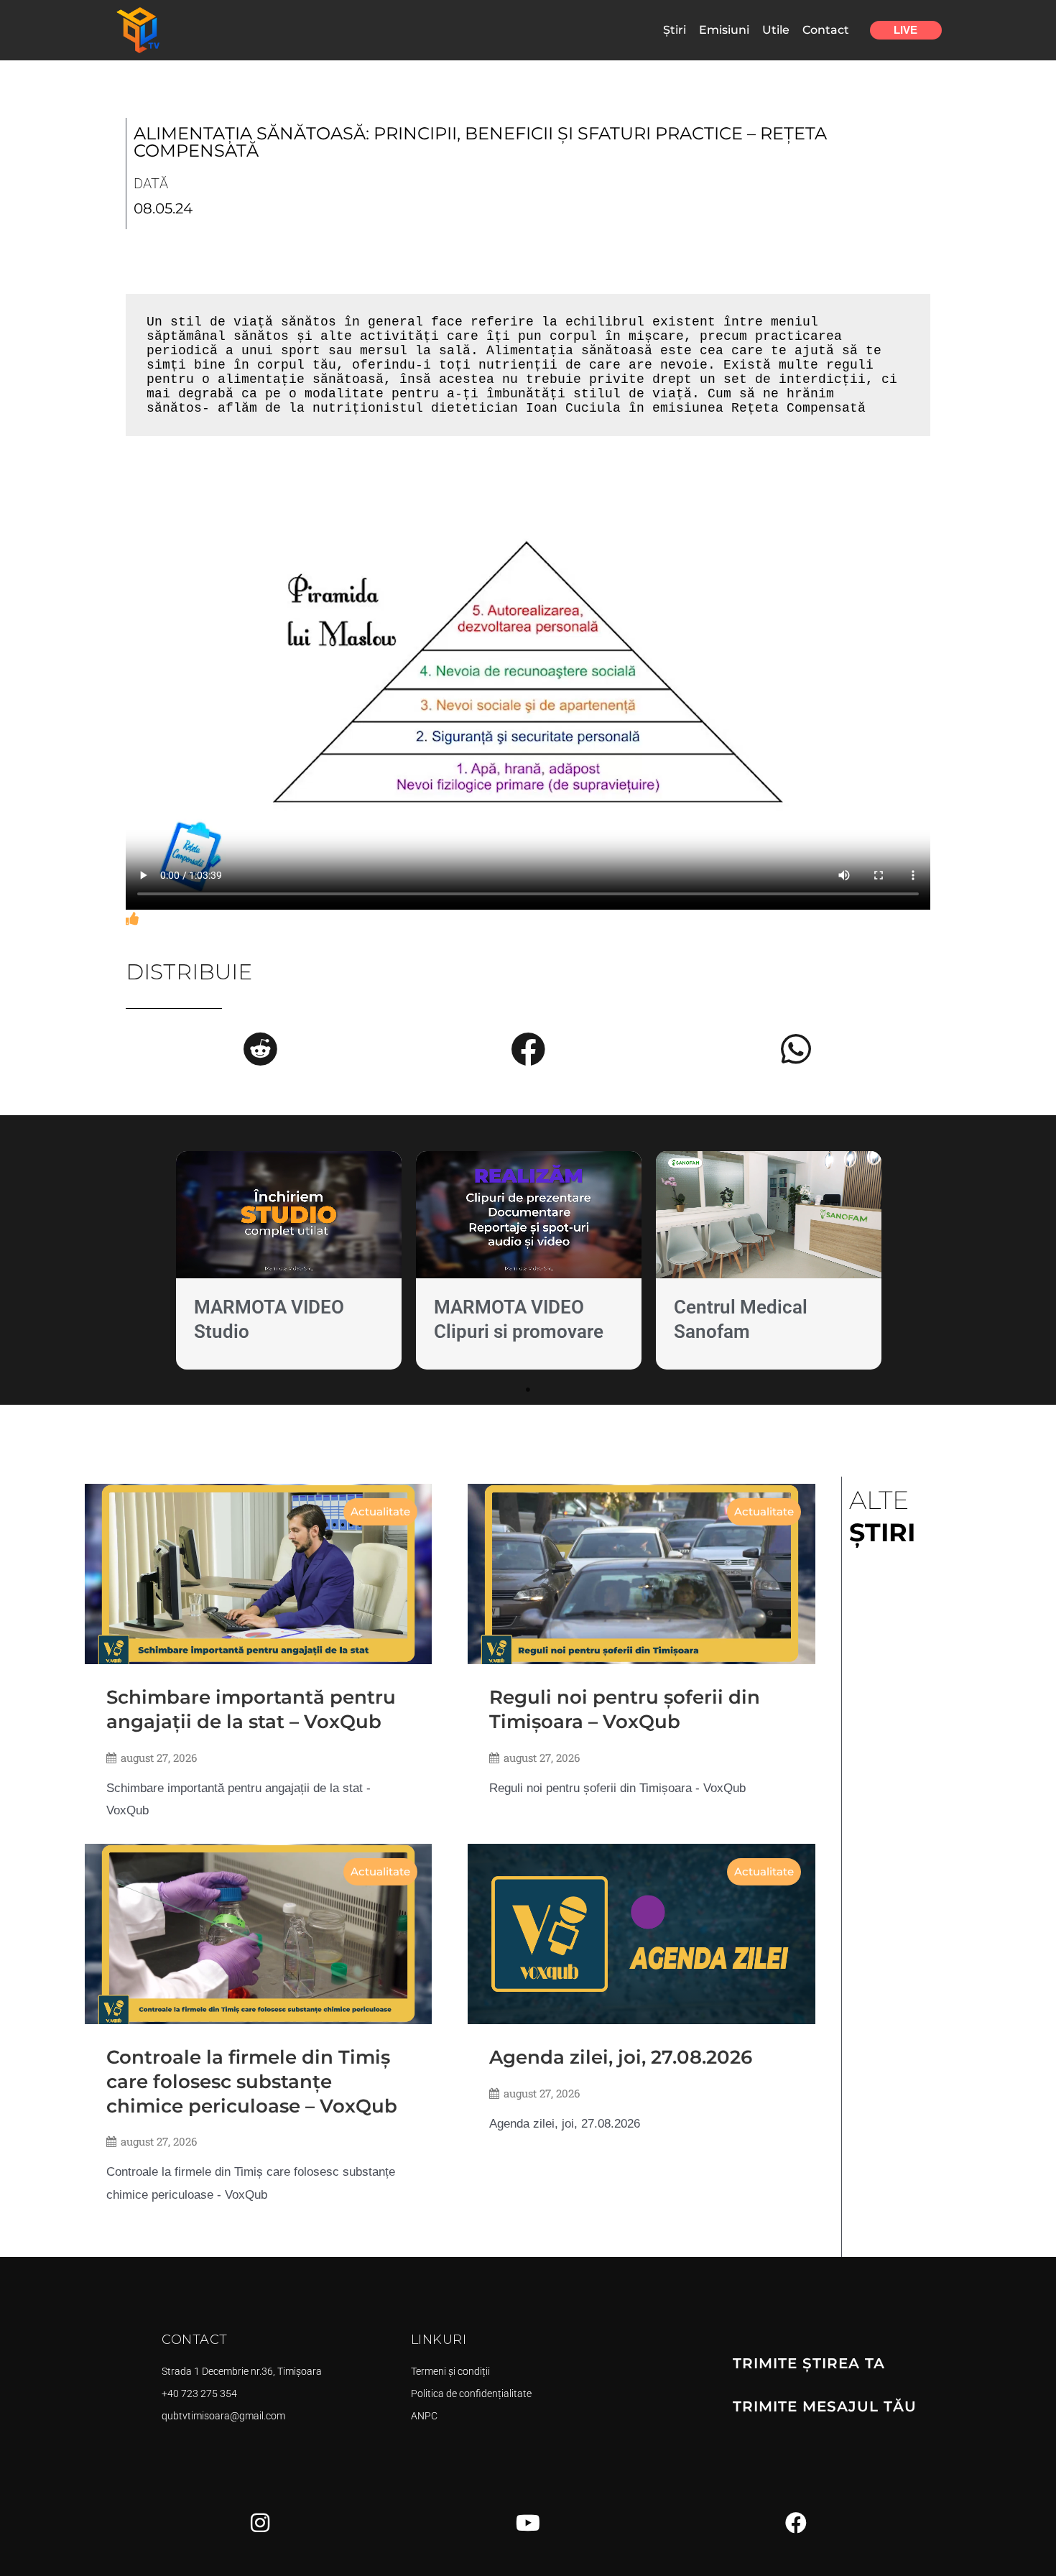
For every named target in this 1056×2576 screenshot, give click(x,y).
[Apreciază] (132, 919)
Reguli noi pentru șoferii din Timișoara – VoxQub (625, 1709)
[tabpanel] (289, 1264)
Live (906, 30)
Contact (826, 30)
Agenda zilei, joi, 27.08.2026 (621, 2057)
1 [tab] (528, 1390)
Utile (776, 30)
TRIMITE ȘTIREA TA (809, 2363)
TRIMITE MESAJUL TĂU (825, 2406)
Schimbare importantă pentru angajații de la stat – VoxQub (251, 1709)
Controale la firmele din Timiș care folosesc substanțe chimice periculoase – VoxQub (252, 2082)
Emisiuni (724, 30)
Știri (675, 30)
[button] (260, 1049)
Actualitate (380, 1511)
